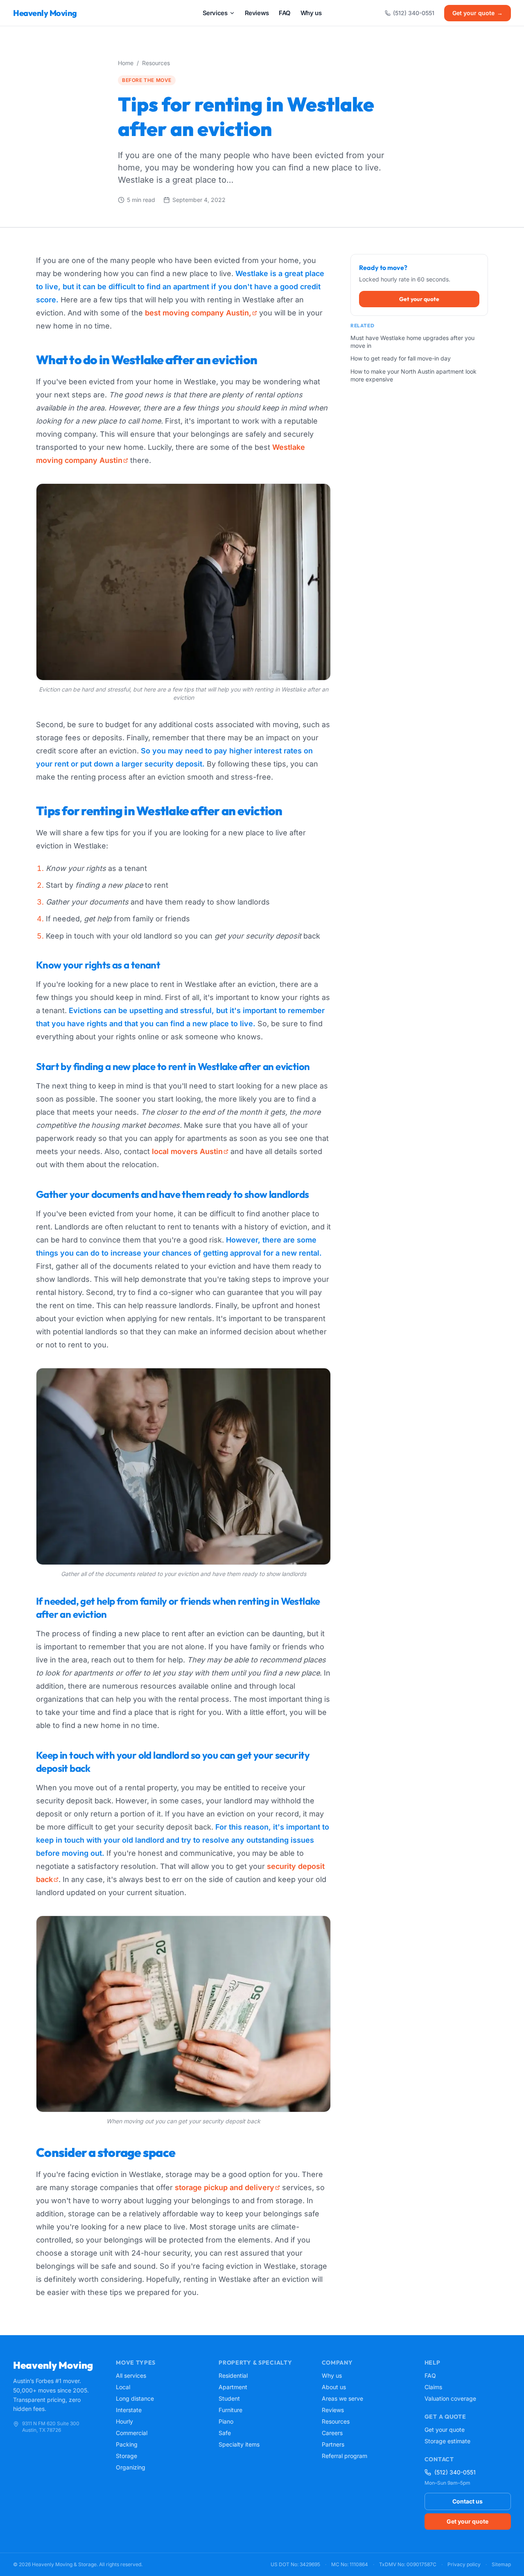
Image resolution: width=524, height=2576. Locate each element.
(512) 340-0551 (414, 13)
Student (229, 2398)
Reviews (333, 2410)
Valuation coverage (450, 2398)
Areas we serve (342, 2398)
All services (131, 2375)
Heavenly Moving (45, 13)
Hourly (124, 2421)
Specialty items (239, 2444)
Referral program (344, 2456)
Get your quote (478, 13)
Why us (332, 2375)
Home (126, 63)
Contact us (468, 2501)
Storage (126, 2456)
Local (123, 2387)
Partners (333, 2444)
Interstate (129, 2410)
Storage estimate (447, 2441)
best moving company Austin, (198, 313)
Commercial (132, 2433)
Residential (233, 2375)
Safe (225, 2433)
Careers (332, 2433)
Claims (433, 2387)
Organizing (131, 2467)
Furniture (230, 2410)
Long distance (135, 2398)
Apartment (233, 2387)
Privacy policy (464, 2564)
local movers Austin (187, 1151)
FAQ (430, 2375)
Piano (226, 2421)
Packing (127, 2444)
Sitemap (501, 2564)
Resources (156, 63)
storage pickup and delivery (225, 2187)
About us (334, 2387)
